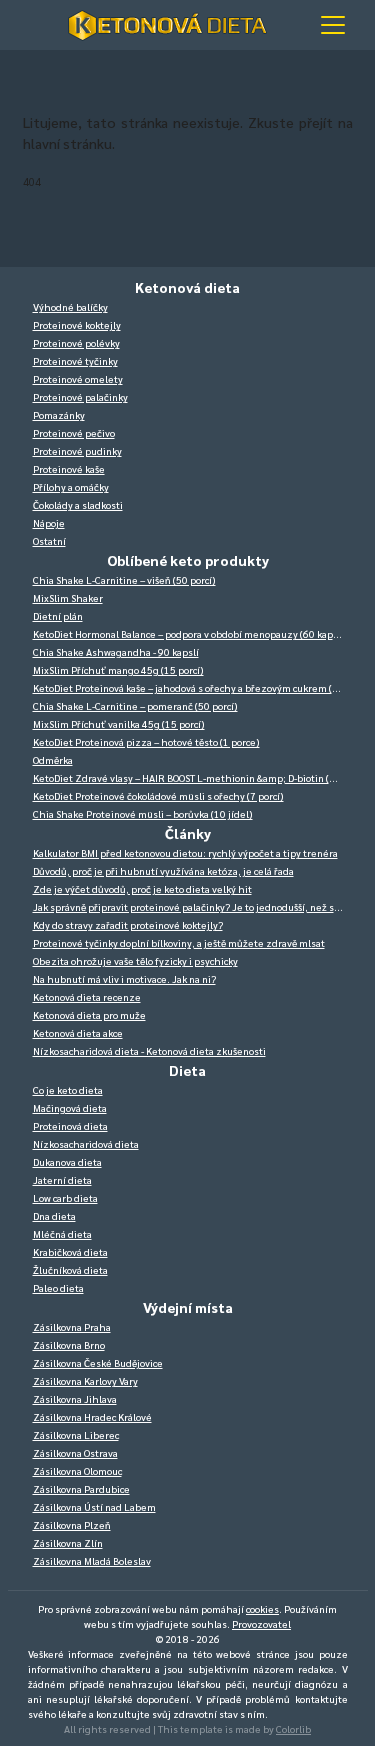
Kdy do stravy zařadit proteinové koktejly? (128, 924)
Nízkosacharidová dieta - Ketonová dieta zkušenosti (149, 1050)
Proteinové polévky (76, 342)
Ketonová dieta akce (78, 1032)
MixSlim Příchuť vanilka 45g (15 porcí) (119, 723)
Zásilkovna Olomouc (77, 1470)
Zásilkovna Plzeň (72, 1524)
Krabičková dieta (70, 1251)
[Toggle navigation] (333, 25)
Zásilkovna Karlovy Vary (85, 1380)
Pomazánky (59, 414)
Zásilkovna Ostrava (75, 1452)
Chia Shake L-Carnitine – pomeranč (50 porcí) (135, 705)
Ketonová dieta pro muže (89, 1014)
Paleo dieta (58, 1287)
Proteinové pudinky (77, 450)
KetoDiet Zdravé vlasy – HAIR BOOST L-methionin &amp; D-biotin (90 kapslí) (193, 777)
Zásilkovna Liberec (76, 1434)
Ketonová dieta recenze (87, 996)
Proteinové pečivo (74, 432)
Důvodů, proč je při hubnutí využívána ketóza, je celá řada (163, 870)
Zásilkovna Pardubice (81, 1488)
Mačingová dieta (70, 1107)
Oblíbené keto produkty (188, 560)
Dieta (187, 1070)
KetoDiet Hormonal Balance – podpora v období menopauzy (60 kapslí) (190, 633)
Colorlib (293, 1728)
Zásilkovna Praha (72, 1326)
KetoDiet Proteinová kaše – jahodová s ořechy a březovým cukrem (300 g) (193, 687)
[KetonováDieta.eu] (168, 25)
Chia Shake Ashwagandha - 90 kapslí (116, 651)
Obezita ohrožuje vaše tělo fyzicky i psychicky (135, 960)
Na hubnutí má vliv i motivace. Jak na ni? (124, 978)
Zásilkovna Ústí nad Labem (94, 1506)
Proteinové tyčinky (75, 360)
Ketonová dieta (187, 287)
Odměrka (53, 759)
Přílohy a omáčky (71, 486)
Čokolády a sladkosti (78, 504)
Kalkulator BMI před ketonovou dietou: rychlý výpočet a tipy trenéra (185, 852)
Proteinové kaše (69, 468)
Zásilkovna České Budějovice (98, 1362)
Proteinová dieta (70, 1125)
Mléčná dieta (62, 1233)
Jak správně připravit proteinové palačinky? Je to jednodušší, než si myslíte (193, 906)
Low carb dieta (65, 1197)
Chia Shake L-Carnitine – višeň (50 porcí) (124, 579)
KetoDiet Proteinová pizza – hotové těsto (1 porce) (146, 741)
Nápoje (49, 522)
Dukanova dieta (67, 1161)
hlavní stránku (67, 143)
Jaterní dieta (62, 1179)
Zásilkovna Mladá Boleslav (92, 1560)
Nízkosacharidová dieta (86, 1143)
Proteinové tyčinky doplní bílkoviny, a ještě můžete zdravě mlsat (179, 942)
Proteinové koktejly (77, 324)
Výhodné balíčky (70, 306)
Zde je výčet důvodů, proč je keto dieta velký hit (142, 888)
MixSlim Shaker (68, 597)
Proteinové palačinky (80, 396)
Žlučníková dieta (70, 1269)
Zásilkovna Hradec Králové (92, 1416)
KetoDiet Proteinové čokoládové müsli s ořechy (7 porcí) (158, 795)
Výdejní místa (188, 1307)
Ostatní (49, 540)
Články (188, 833)
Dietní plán (58, 615)
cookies (262, 1608)
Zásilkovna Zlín (68, 1542)
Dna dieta (54, 1215)
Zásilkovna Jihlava (75, 1398)
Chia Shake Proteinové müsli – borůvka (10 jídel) (143, 813)
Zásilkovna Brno (69, 1344)
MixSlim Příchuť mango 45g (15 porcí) (118, 669)
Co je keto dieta (68, 1089)
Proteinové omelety (78, 378)
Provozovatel (261, 1623)
